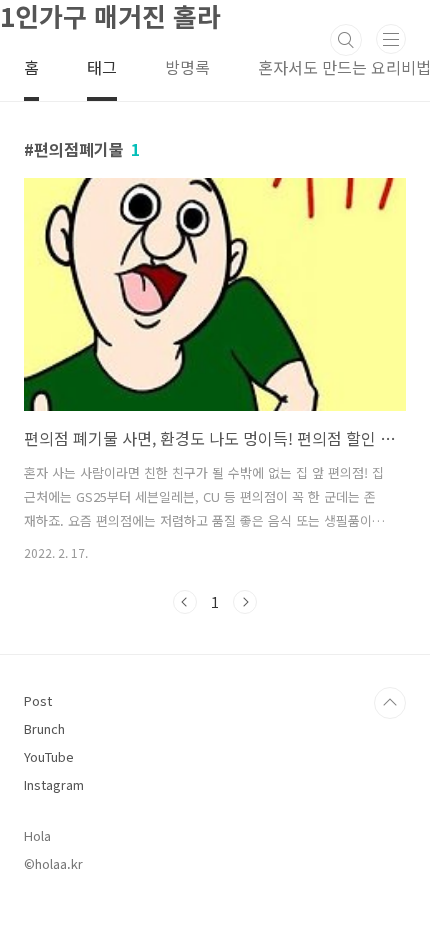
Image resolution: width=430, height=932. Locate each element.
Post (38, 700)
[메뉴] (391, 39)
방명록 (187, 67)
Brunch (44, 728)
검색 (346, 40)
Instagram (54, 784)
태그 (102, 67)
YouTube (49, 756)
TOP (390, 703)
